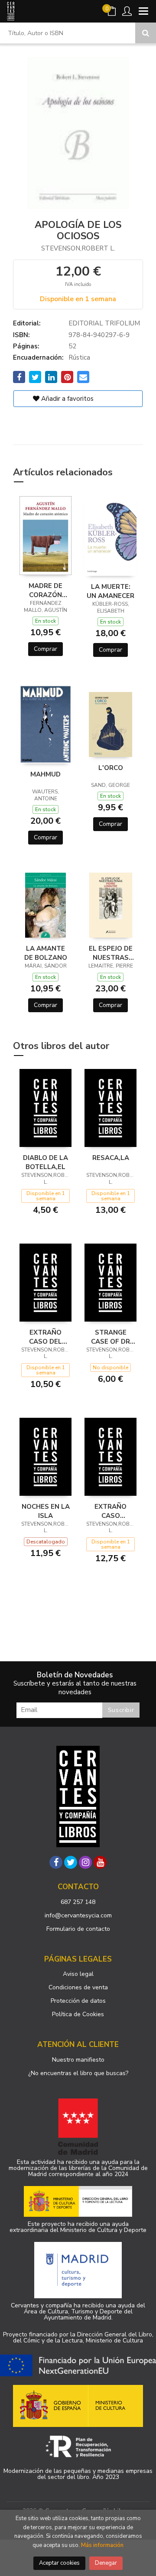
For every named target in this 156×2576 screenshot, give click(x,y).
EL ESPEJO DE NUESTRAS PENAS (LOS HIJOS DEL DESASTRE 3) (111, 953)
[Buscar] (146, 33)
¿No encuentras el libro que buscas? (78, 2073)
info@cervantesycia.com (78, 1915)
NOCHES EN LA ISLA (46, 1511)
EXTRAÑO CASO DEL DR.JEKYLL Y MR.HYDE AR (45, 1337)
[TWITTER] (71, 1862)
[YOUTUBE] (100, 1862)
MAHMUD (45, 774)
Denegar (106, 2563)
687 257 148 (78, 1902)
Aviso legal (78, 1974)
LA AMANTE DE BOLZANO (46, 953)
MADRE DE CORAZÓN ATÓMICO (45, 590)
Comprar (45, 649)
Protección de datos (78, 2001)
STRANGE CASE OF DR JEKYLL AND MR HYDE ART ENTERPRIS (111, 1337)
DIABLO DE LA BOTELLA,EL (45, 1162)
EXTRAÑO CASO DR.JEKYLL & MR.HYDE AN (111, 1511)
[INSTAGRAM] (85, 1862)
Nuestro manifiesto (78, 2060)
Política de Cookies (78, 2014)
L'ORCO (111, 768)
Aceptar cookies (59, 2563)
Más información (102, 2545)
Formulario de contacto (78, 1929)
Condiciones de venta (78, 1987)
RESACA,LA (111, 1158)
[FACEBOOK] (56, 1862)
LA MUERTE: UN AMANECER (110, 591)
